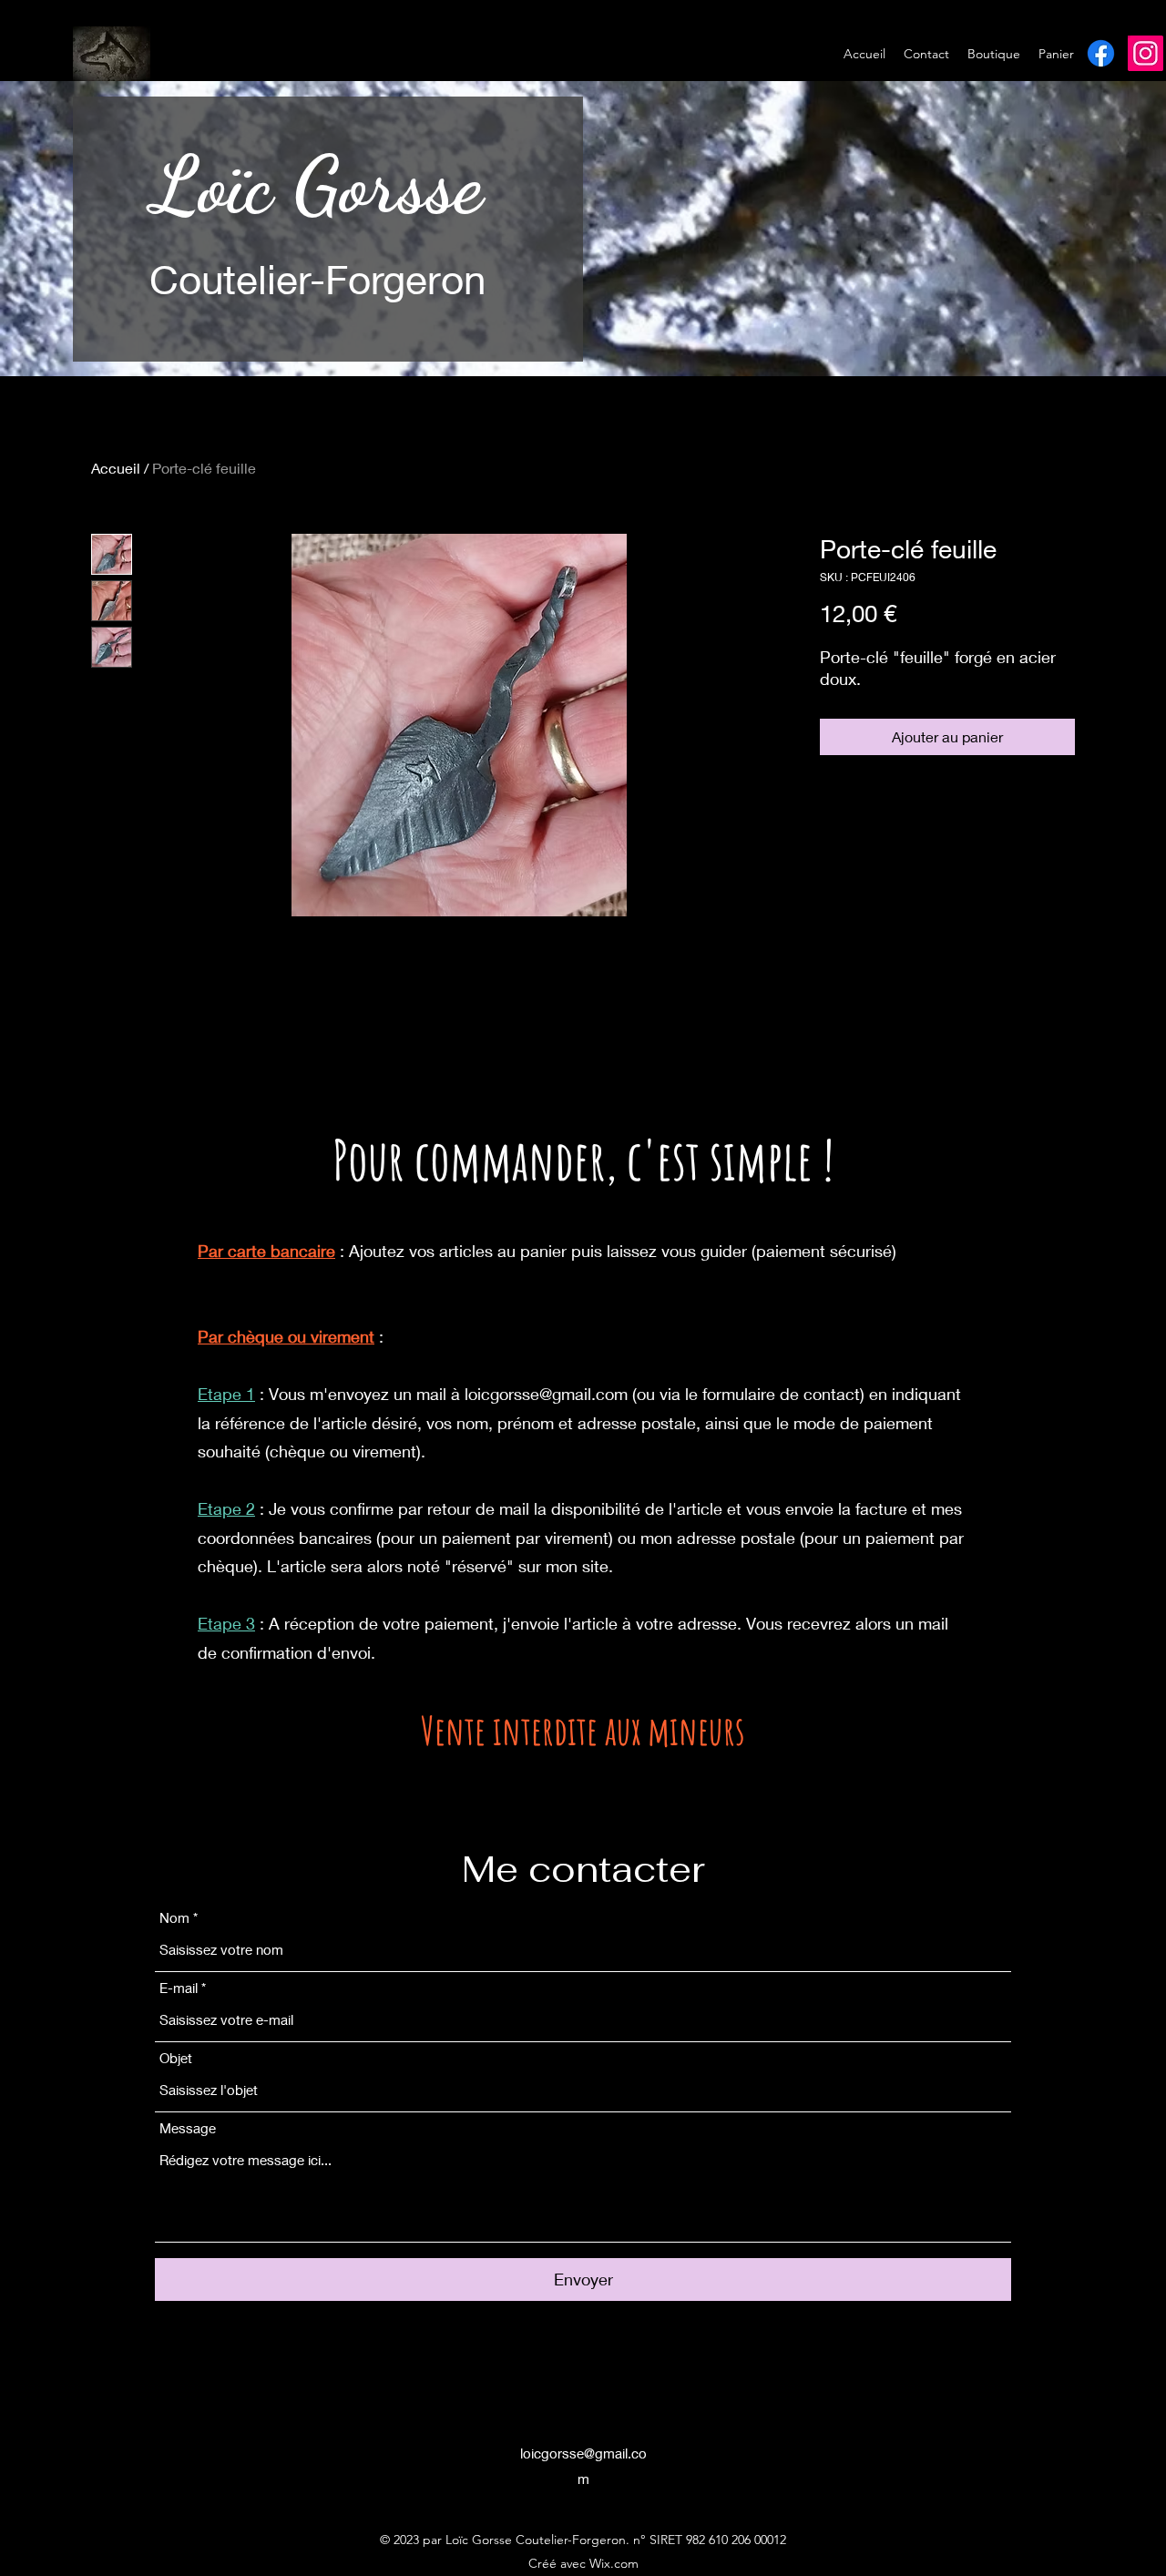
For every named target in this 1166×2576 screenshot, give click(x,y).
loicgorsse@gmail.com (546, 1394)
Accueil (116, 468)
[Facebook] (1101, 53)
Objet (176, 2058)
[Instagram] (1146, 53)
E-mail (179, 1988)
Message (188, 2128)
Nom (174, 1918)
